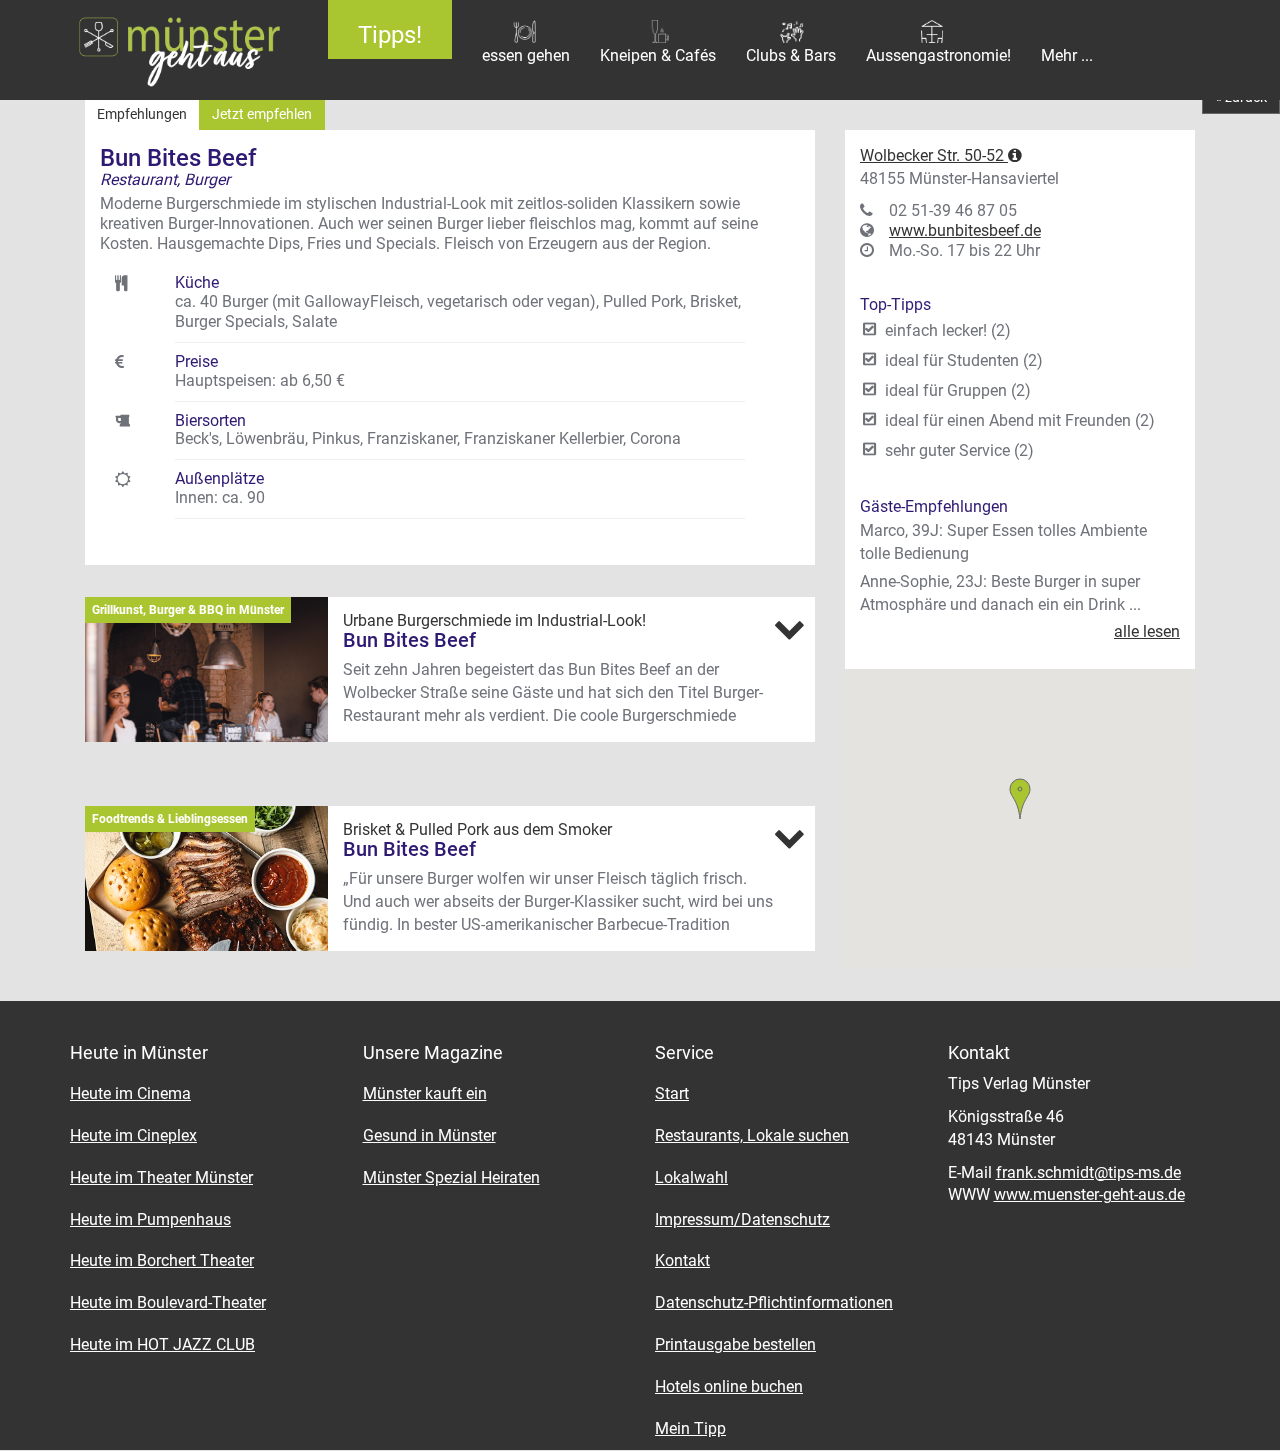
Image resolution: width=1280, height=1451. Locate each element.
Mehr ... (1067, 55)
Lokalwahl (691, 1177)
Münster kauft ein (425, 1093)
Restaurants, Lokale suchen (752, 1135)
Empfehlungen (142, 114)
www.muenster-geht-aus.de (1089, 1194)
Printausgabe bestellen (735, 1344)
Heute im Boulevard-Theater (168, 1302)
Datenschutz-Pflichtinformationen (774, 1302)
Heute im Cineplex (133, 1135)
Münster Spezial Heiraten (451, 1177)
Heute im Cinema (130, 1093)
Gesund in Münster (429, 1135)
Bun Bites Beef (409, 640)
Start (672, 1093)
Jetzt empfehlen (262, 114)
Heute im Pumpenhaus (150, 1219)
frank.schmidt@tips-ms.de (1088, 1172)
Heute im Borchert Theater (162, 1260)
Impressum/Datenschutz (742, 1219)
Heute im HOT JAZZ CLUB (162, 1344)
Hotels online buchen (729, 1386)
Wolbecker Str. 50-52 (934, 155)
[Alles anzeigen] (789, 629)
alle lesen (1147, 631)
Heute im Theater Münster (161, 1177)
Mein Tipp (690, 1428)
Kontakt (682, 1260)
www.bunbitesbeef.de (965, 230)
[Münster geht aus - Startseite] (149, 50)
